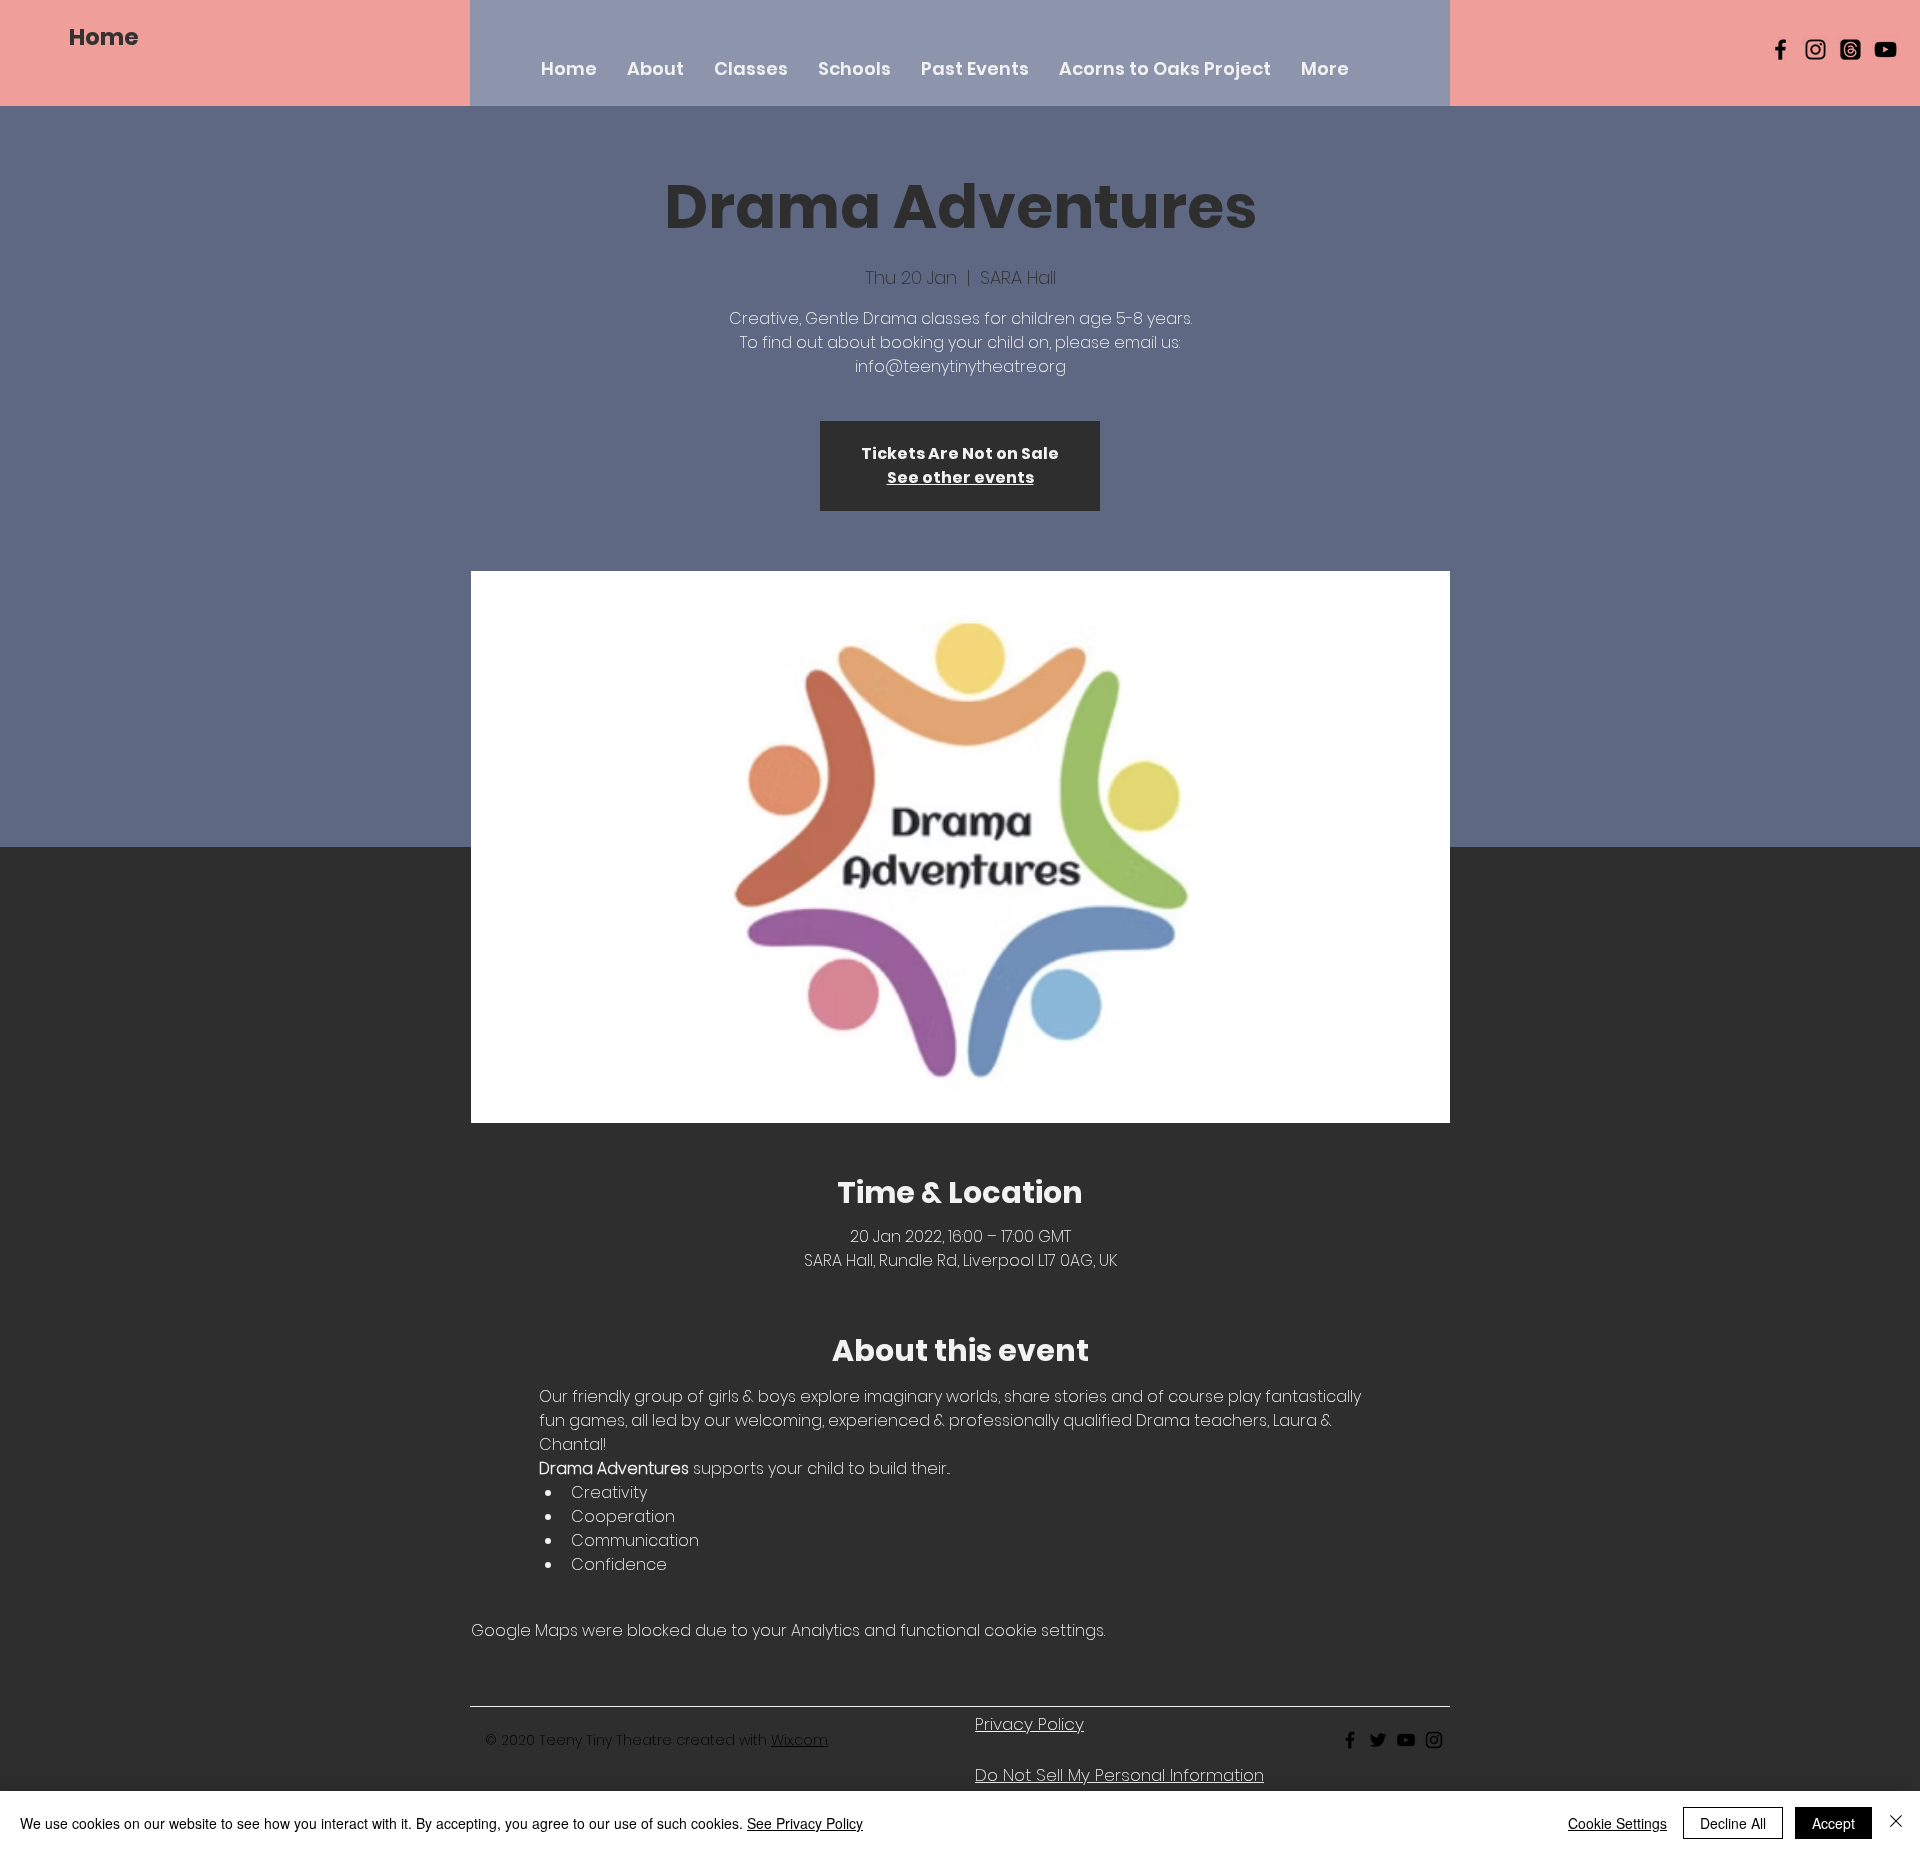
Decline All (1733, 1823)
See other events (960, 477)
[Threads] (1850, 49)
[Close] (1896, 1823)
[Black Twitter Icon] (1378, 1740)
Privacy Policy (1029, 1724)
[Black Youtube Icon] (1406, 1740)
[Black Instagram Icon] (1815, 49)
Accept (1833, 1823)
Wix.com (799, 1740)
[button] (751, 68)
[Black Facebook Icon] (1780, 49)
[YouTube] (1885, 49)
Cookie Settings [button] (1617, 1823)
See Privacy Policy (805, 1823)
